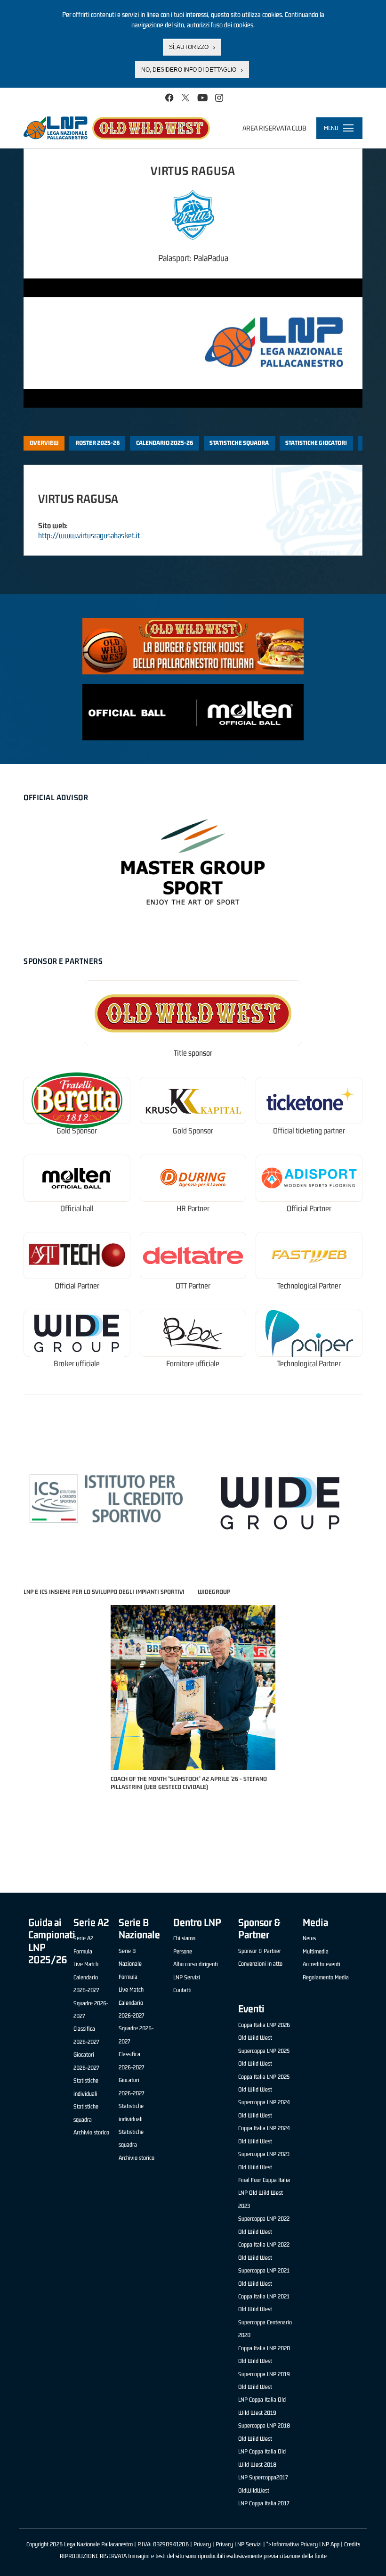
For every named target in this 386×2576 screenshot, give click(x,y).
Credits (352, 2544)
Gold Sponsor (77, 1131)
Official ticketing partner (309, 1131)
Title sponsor (193, 1053)
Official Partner (309, 1209)
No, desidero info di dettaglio (189, 70)
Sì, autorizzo (189, 47)
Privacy (202, 2544)
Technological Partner (309, 1286)
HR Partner (193, 1209)
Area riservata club (274, 128)
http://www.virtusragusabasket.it (89, 535)
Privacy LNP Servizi (239, 2544)
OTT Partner (193, 1286)
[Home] (117, 128)
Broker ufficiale (77, 1364)
